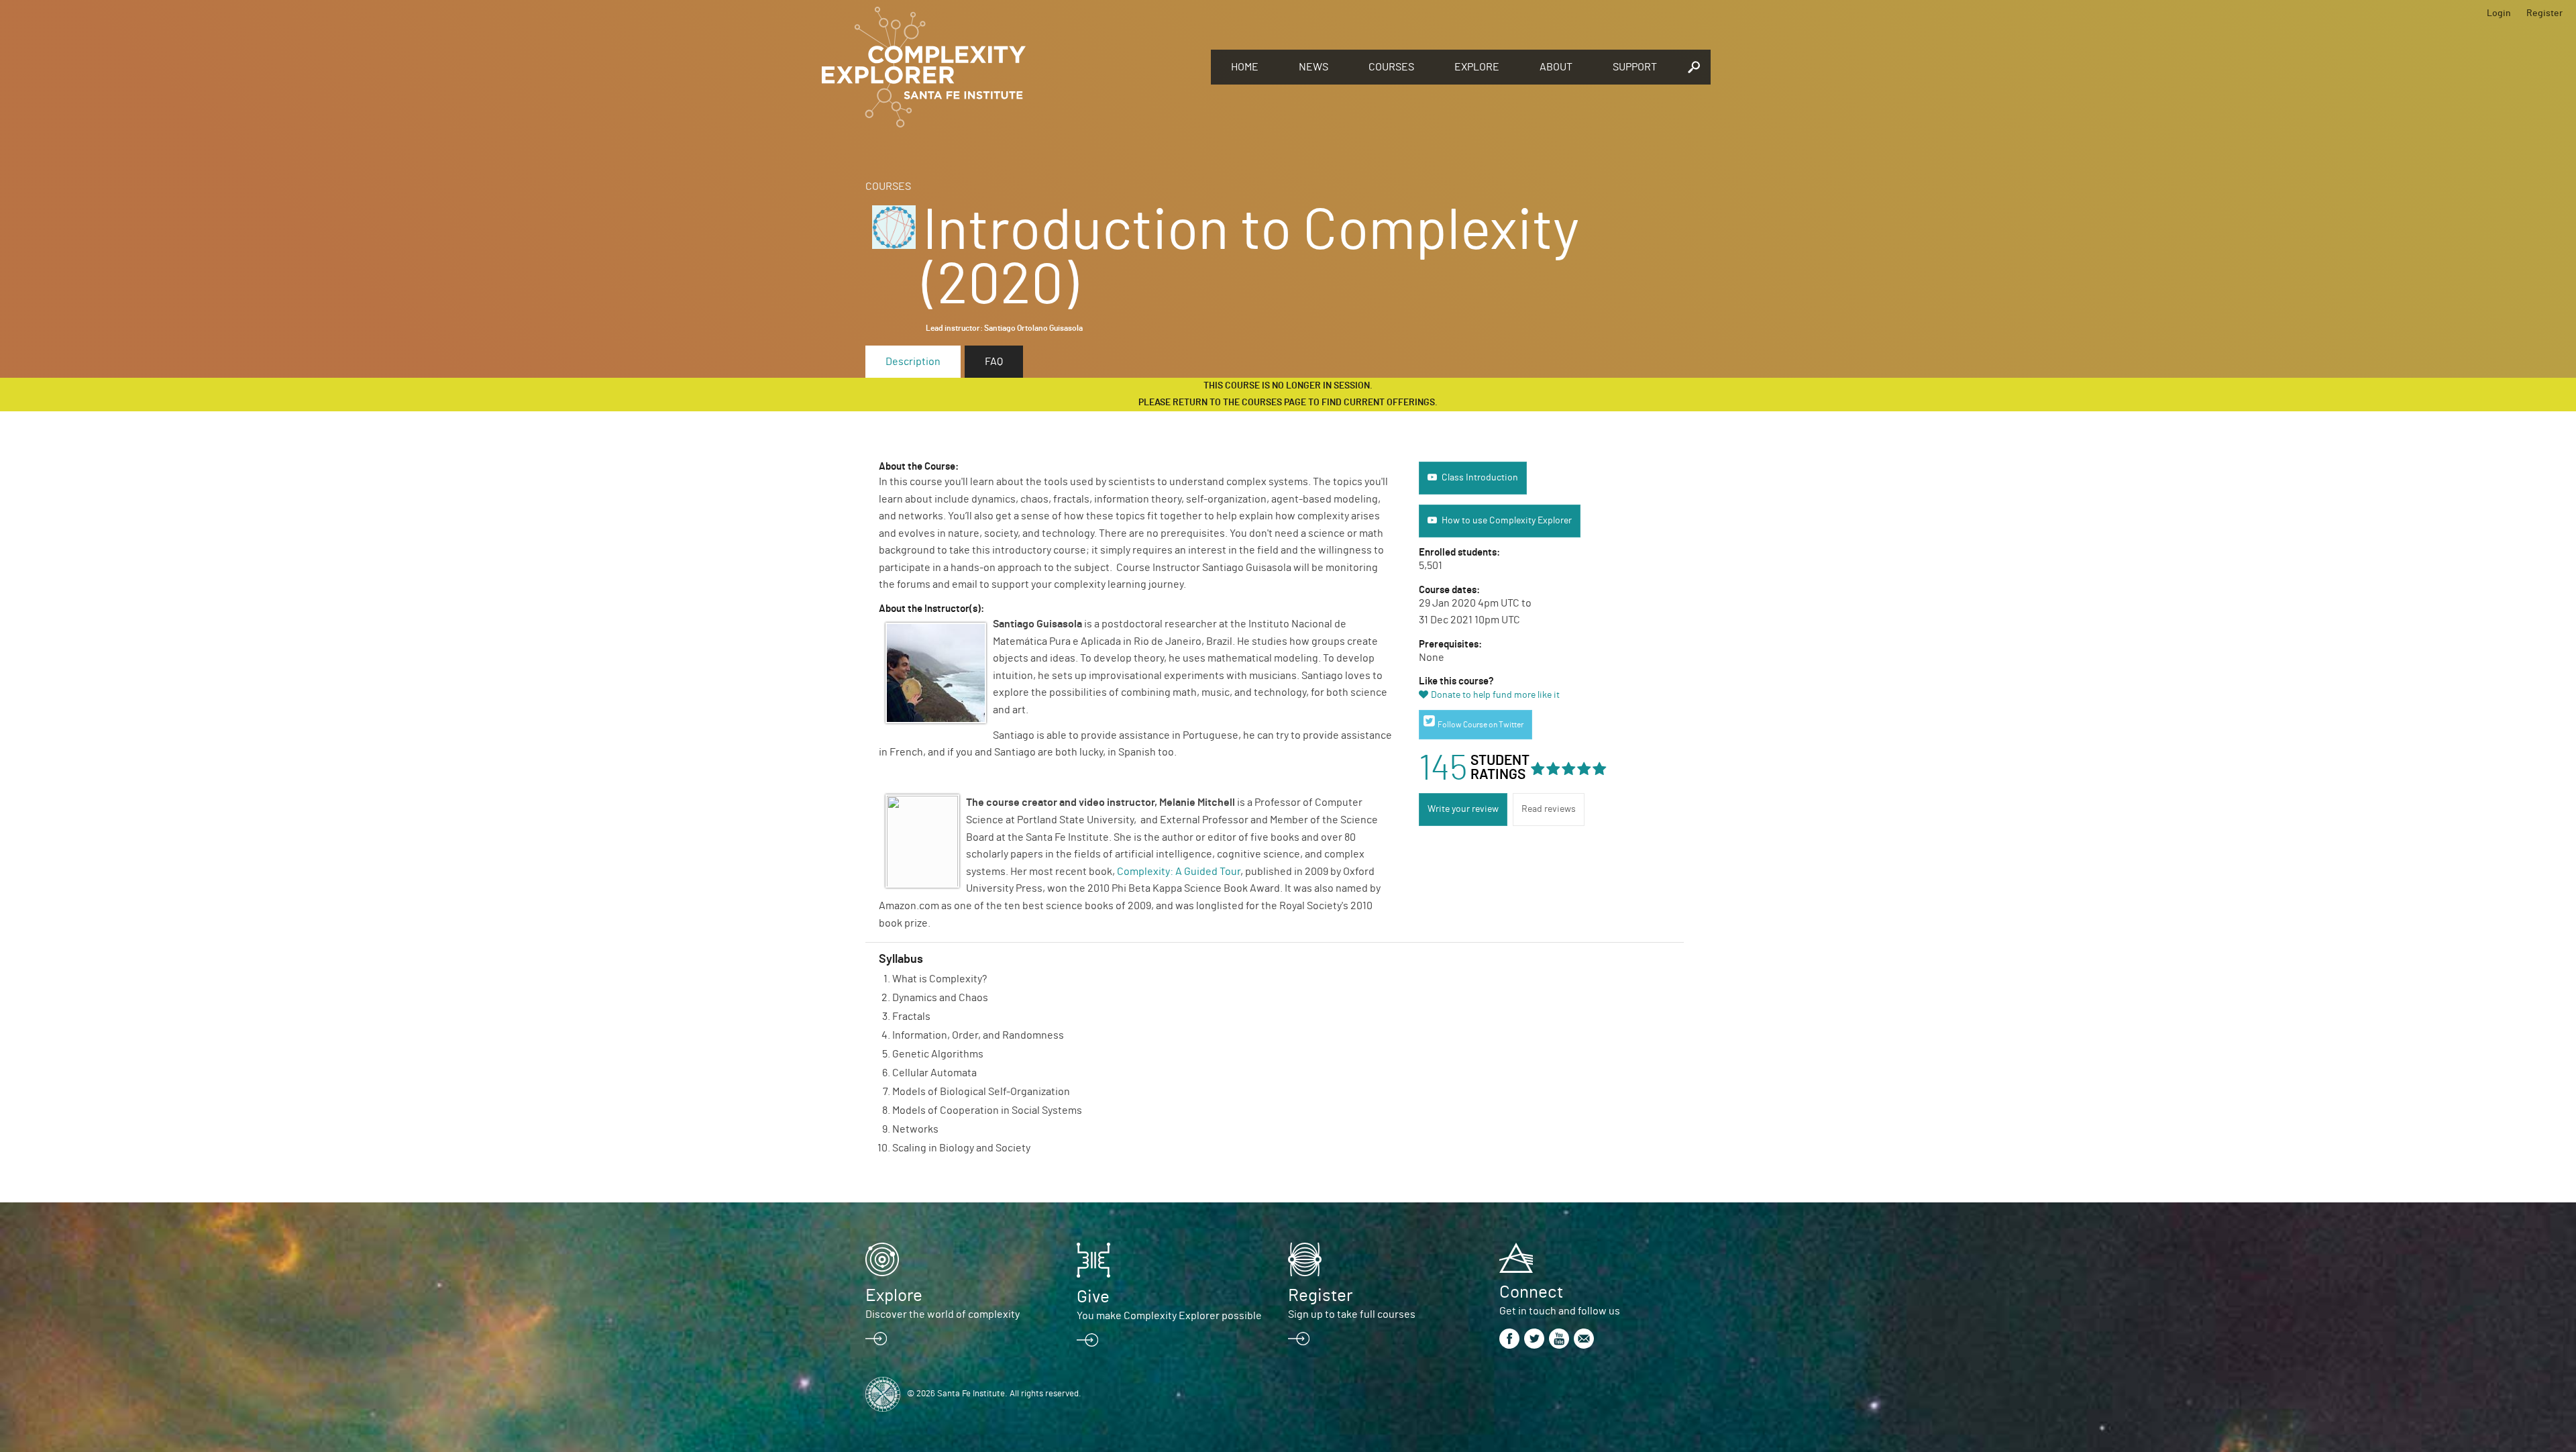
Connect (1531, 1292)
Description (913, 362)
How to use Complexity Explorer (1507, 521)
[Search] (1694, 67)
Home (1245, 67)
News (1313, 67)
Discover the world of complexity (943, 1314)
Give (1093, 1297)
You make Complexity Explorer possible (1169, 1316)
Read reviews (1549, 809)
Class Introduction (1480, 478)
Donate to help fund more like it (1495, 695)
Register (2544, 13)
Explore (1477, 67)
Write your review (1463, 809)
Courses (1391, 67)
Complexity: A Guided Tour (1179, 872)
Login (2499, 13)
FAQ (994, 362)
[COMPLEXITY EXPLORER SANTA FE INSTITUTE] (1010, 67)
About (1556, 67)
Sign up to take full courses (1352, 1314)
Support (1635, 67)
